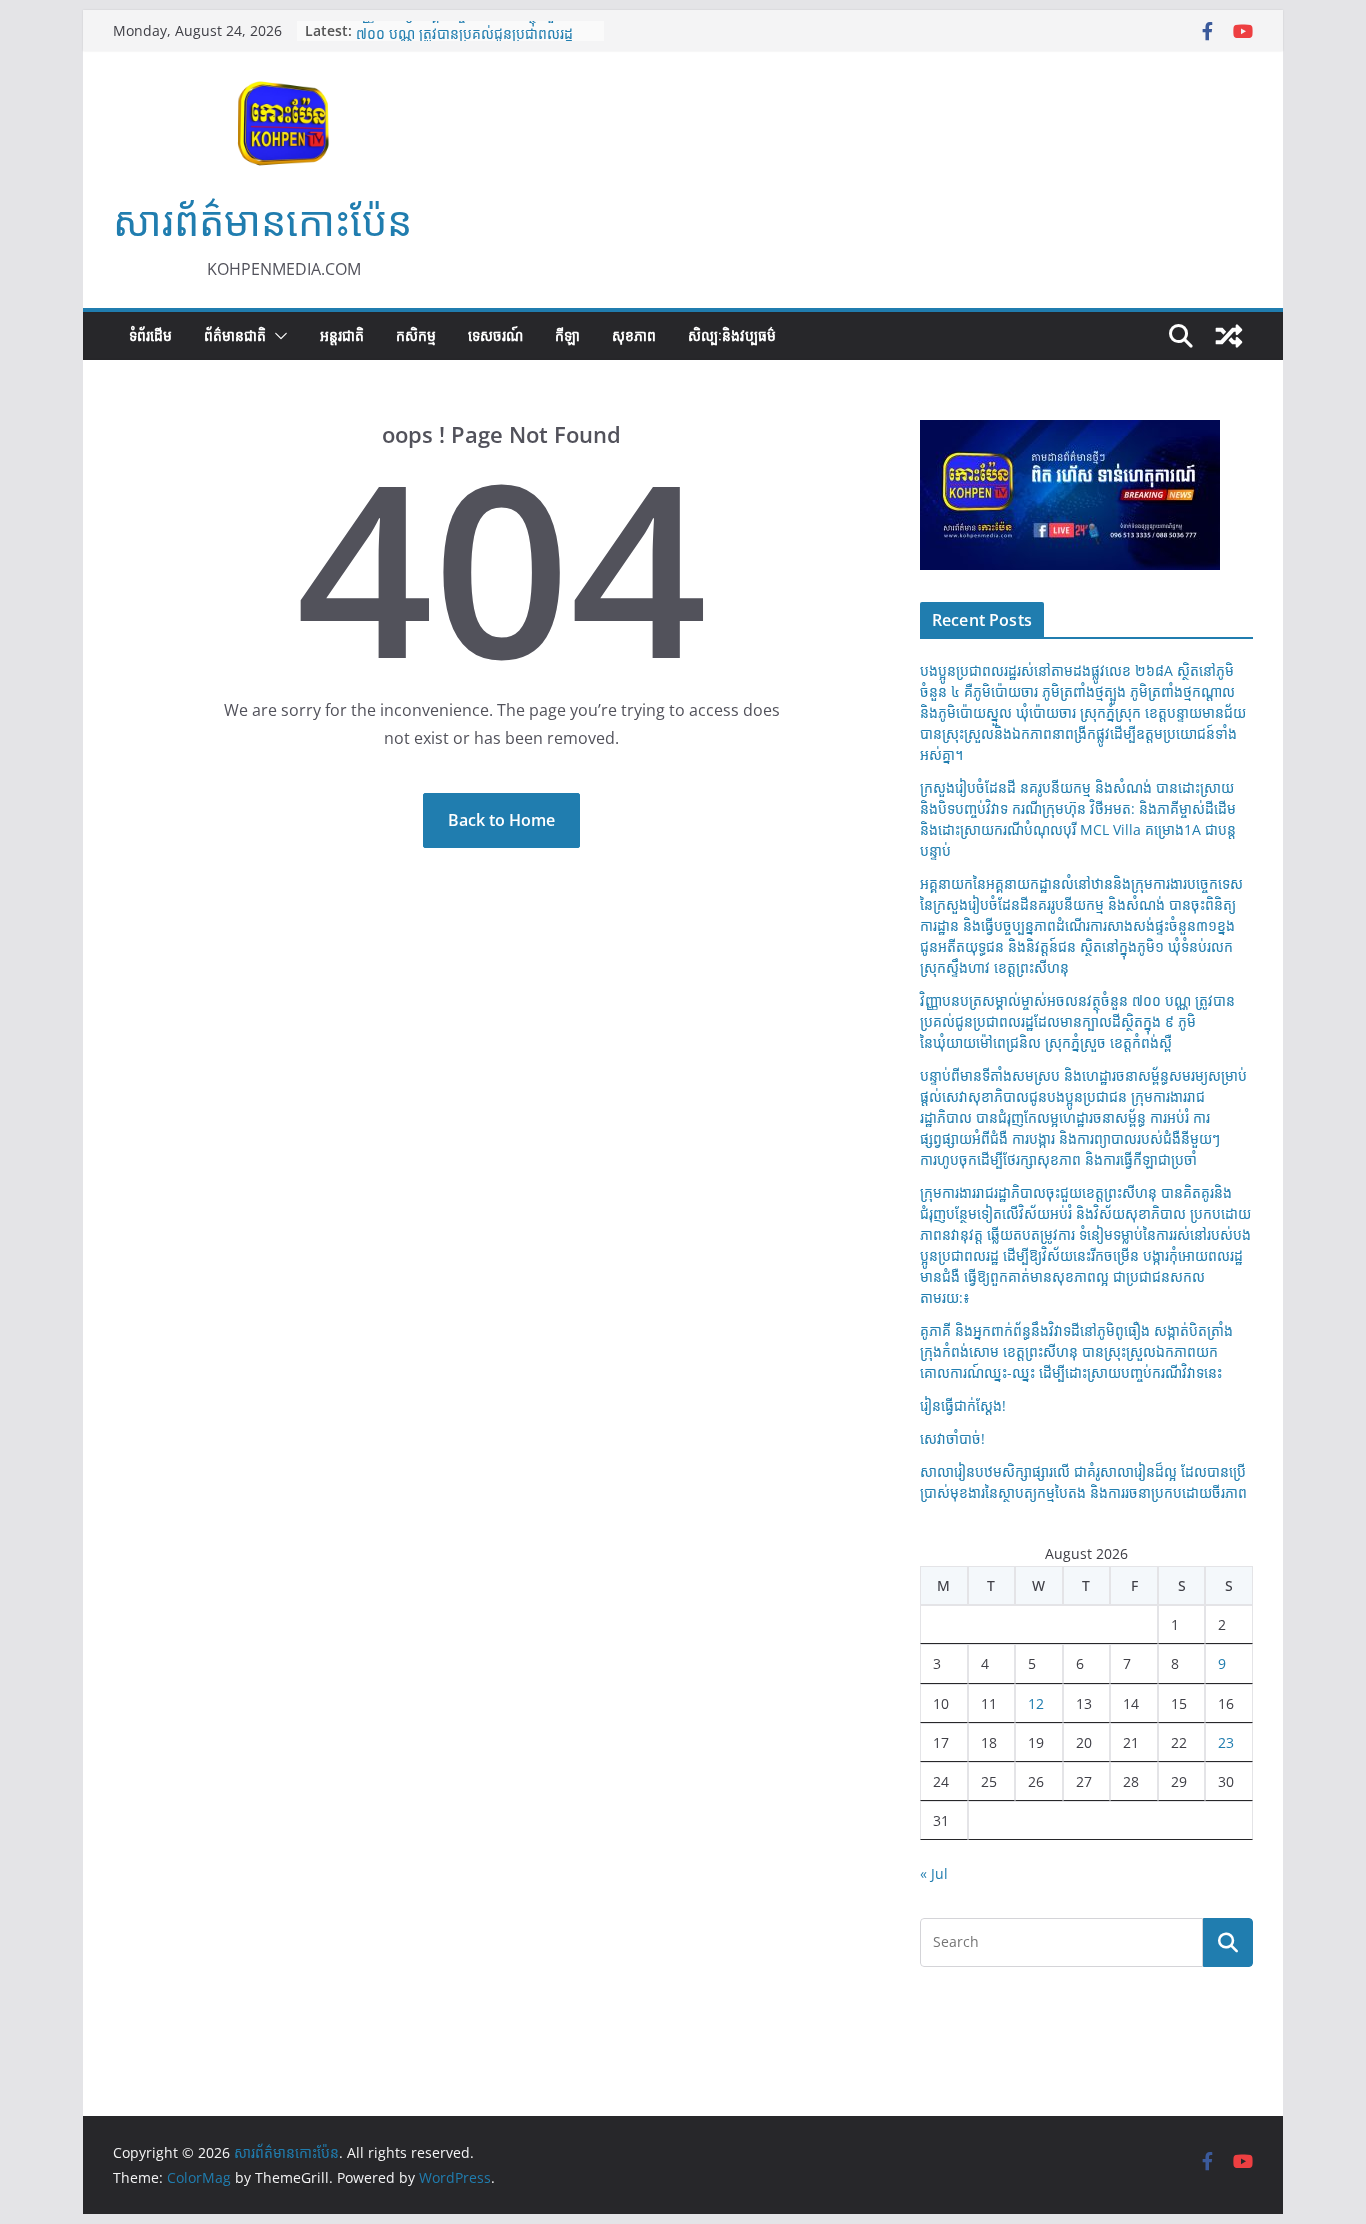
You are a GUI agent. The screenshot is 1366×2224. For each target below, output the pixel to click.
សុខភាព (634, 335)
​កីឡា (567, 335)
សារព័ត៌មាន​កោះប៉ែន (262, 220)
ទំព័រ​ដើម (150, 335)
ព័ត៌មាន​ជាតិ (235, 335)
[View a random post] (1229, 336)
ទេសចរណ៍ (495, 335)
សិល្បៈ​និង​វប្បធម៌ (732, 335)
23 (1226, 1742)
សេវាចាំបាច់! (952, 1438)
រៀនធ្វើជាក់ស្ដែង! (963, 1405)
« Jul (934, 1873)
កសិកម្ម (416, 335)
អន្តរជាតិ (342, 335)
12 (1036, 1703)
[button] (277, 336)
